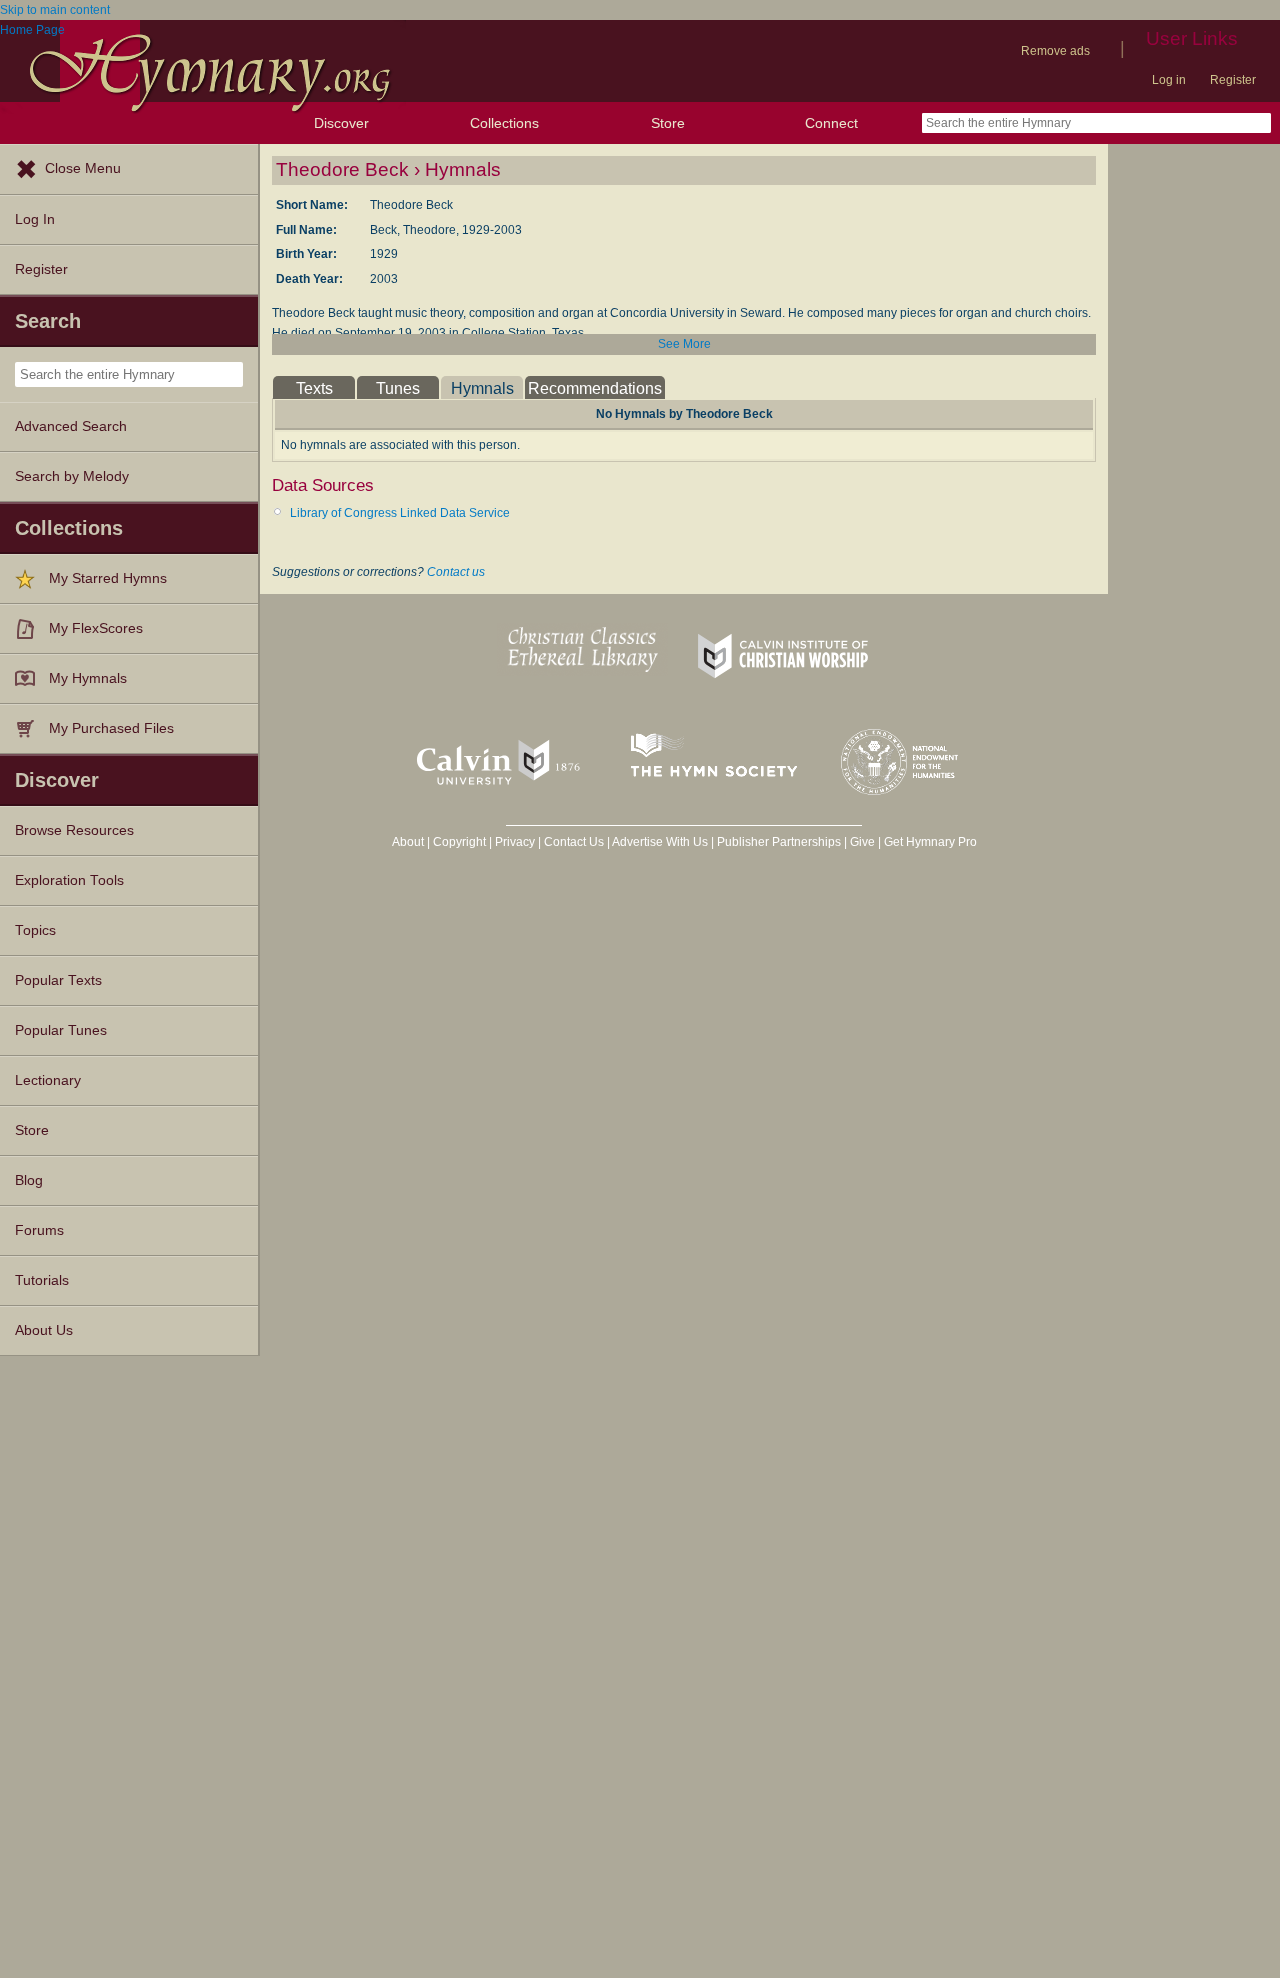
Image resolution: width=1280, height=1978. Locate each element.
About (408, 842)
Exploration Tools (69, 880)
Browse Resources (74, 830)
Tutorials (42, 1280)
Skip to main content (55, 10)
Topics (35, 930)
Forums (39, 1230)
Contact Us (574, 842)
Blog (29, 1180)
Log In (35, 219)
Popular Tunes (61, 1030)
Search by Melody (72, 476)
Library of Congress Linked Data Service (400, 513)
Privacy (515, 842)
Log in (1169, 80)
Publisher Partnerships (779, 842)
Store (668, 123)
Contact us (456, 572)
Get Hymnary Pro (930, 842)
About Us (44, 1330)
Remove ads (1055, 51)
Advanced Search (71, 426)
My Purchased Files (111, 728)
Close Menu (83, 168)
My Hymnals (88, 678)
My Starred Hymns (108, 578)
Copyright (459, 842)
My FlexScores (96, 628)
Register (1233, 80)
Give (862, 842)
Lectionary (48, 1080)
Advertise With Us (660, 842)
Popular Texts (58, 980)
